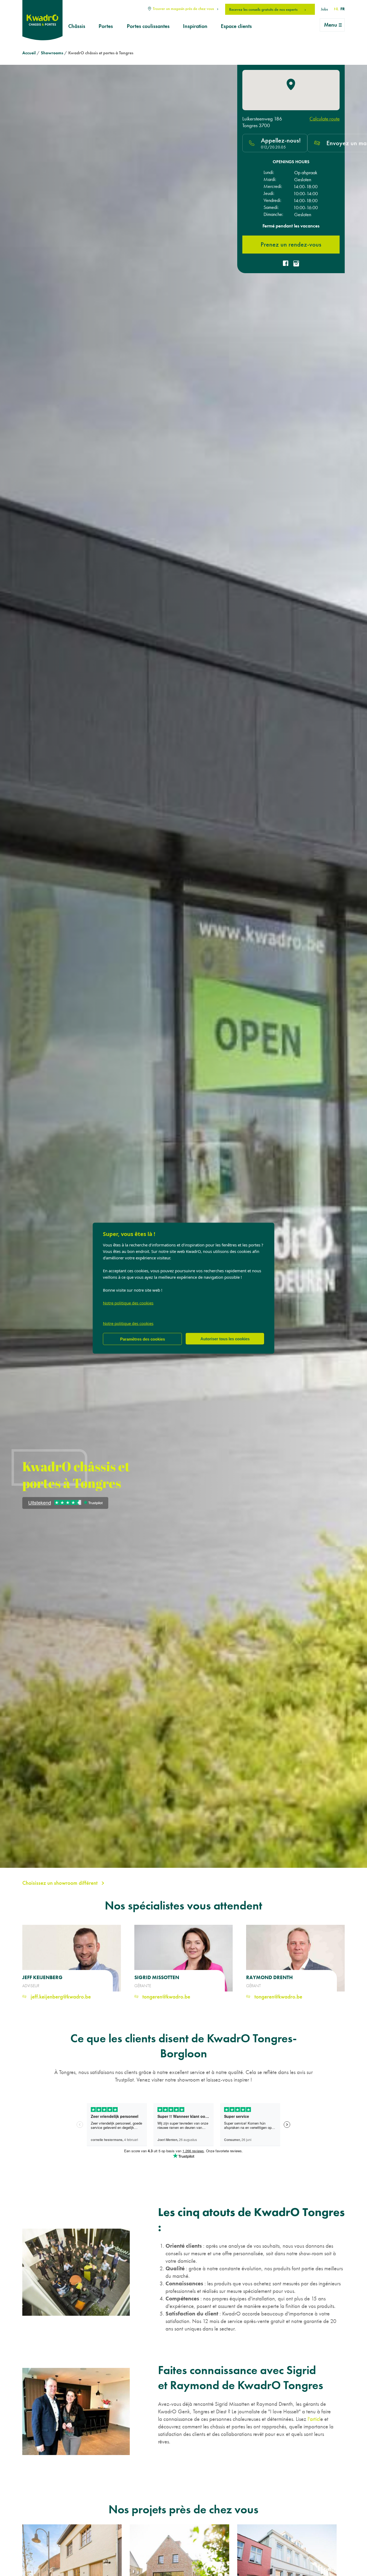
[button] (291, 84)
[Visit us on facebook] (286, 264)
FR (343, 9)
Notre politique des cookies (128, 1303)
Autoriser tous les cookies (225, 1339)
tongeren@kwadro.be (166, 1996)
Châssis (77, 26)
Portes (106, 26)
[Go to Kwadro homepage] (42, 20)
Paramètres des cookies (143, 1339)
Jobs (324, 9)
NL (336, 9)
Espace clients (236, 26)
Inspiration (195, 26)
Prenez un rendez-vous (291, 244)
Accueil (29, 53)
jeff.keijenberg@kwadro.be (60, 1996)
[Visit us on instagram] (296, 264)
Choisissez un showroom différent (61, 1883)
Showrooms (52, 53)
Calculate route (325, 119)
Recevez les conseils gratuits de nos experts (264, 9)
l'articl (314, 2419)
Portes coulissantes (148, 26)
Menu (331, 25)
